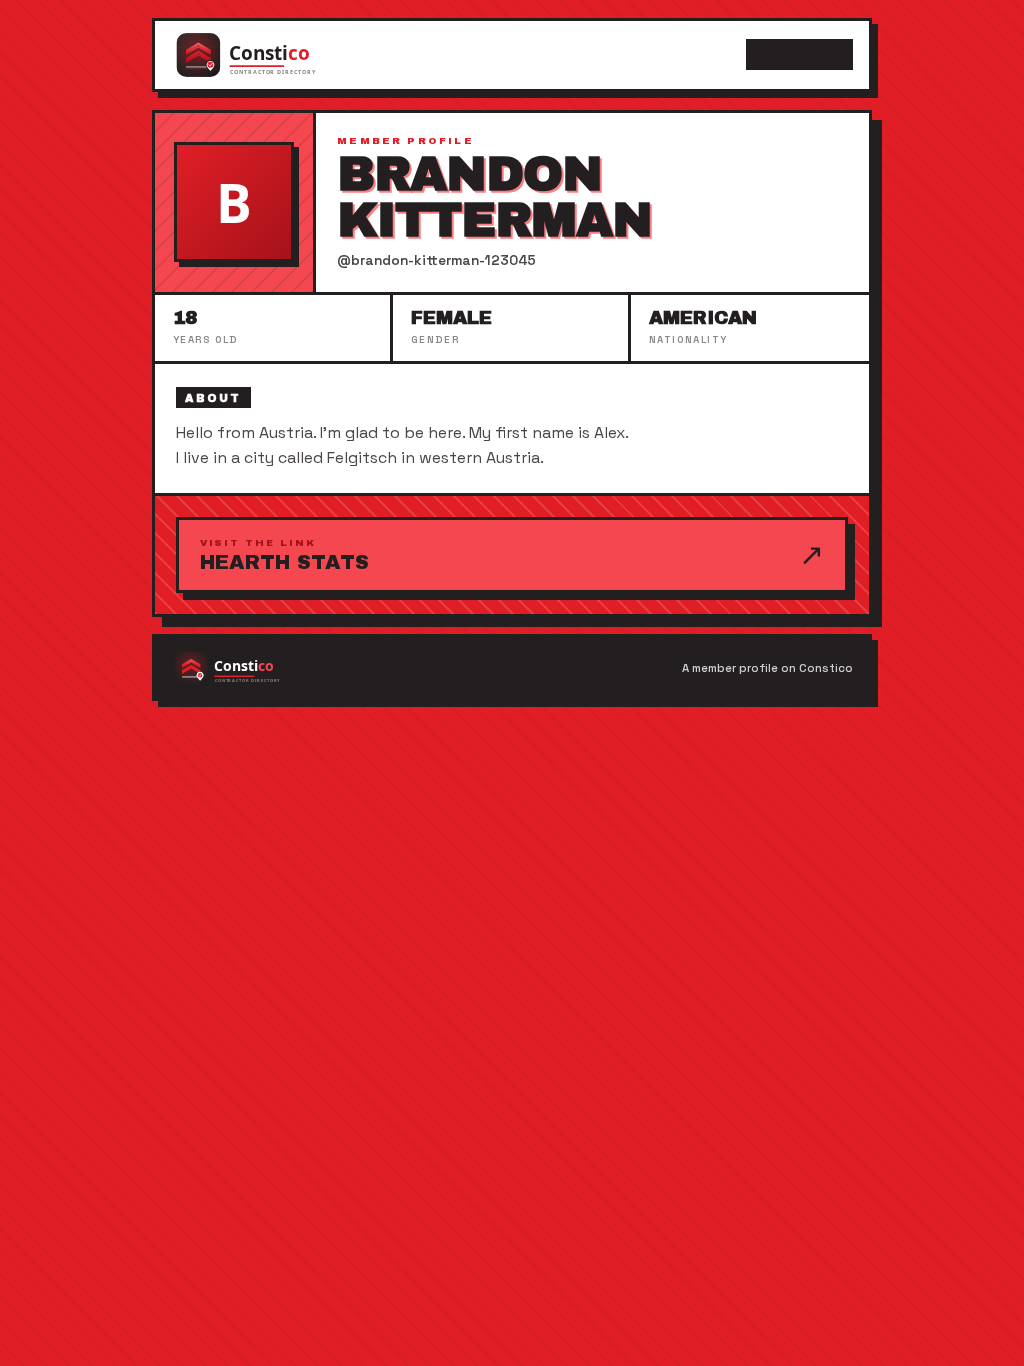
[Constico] (266, 55)
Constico (799, 55)
